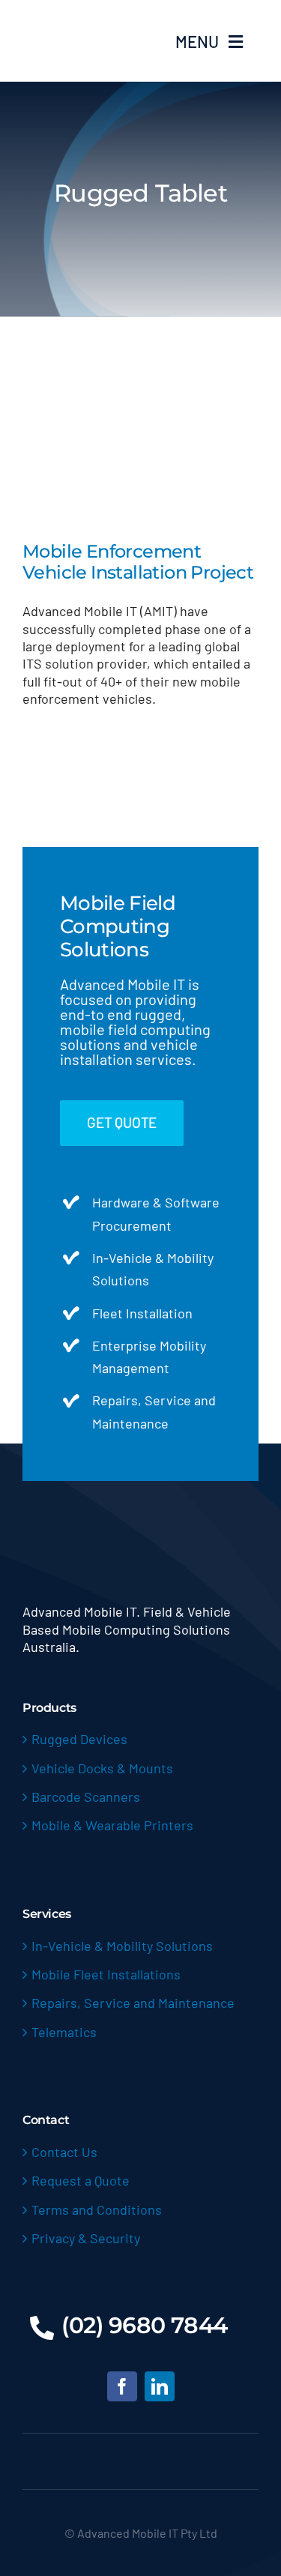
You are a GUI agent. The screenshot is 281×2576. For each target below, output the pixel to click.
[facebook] (122, 2386)
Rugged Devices (79, 1739)
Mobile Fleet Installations (106, 1974)
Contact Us (64, 2152)
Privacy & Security (86, 2238)
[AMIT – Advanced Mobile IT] (140, 1527)
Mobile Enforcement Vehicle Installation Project (138, 562)
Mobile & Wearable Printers (112, 1825)
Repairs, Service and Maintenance (133, 2003)
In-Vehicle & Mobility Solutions (122, 1946)
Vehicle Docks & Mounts (102, 1768)
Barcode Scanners (86, 1797)
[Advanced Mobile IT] (79, 16)
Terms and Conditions (97, 2209)
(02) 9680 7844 (145, 2325)
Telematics (64, 2032)
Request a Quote (81, 2180)
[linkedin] (160, 2386)
